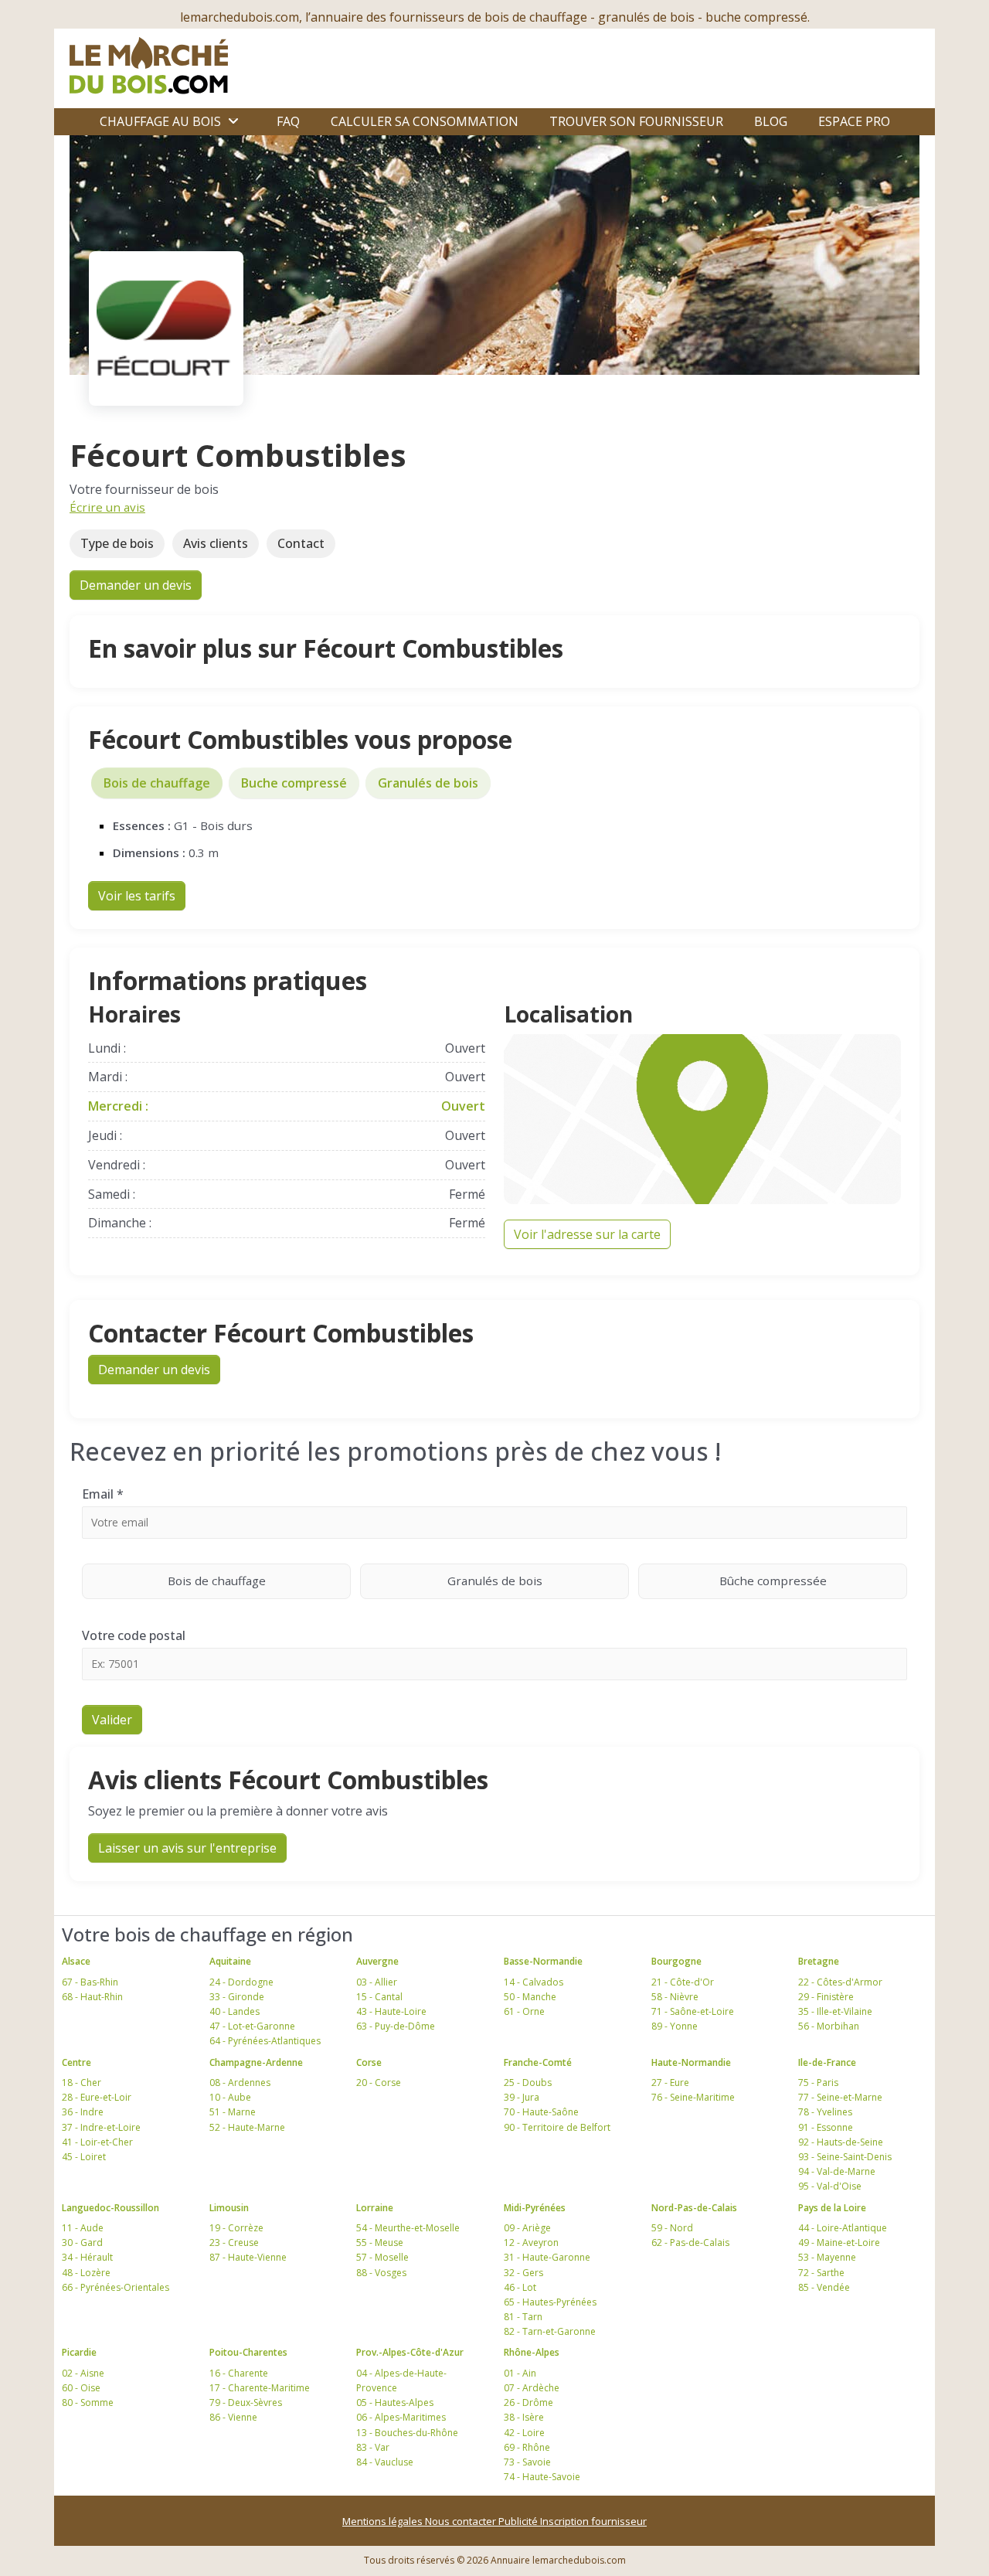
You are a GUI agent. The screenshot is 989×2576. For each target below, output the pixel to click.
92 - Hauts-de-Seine (841, 2142)
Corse (369, 2062)
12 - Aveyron (531, 2243)
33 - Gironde (237, 1997)
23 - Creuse (234, 2243)
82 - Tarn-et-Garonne (550, 2331)
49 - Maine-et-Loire (839, 2243)
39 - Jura (522, 2097)
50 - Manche (530, 1997)
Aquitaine (230, 1961)
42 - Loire (524, 2433)
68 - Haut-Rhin (92, 1997)
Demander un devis (136, 585)
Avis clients (216, 543)
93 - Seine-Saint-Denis (845, 2157)
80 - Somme (88, 2402)
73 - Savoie (527, 2462)
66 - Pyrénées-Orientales (116, 2287)
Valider (112, 1720)
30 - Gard (82, 2243)
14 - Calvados (534, 1982)
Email (103, 1494)
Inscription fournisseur (593, 2521)
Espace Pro (854, 121)
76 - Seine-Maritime (693, 2097)
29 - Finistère (826, 1997)
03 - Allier (377, 1982)
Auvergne (377, 1961)
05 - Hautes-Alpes (395, 2402)
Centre (76, 2062)
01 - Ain (520, 2373)
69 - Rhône (527, 2447)
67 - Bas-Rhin (90, 1982)
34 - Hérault (87, 2257)
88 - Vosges (381, 2273)
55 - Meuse (380, 2243)
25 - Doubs (528, 2083)
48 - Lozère (86, 2273)
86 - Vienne (233, 2417)
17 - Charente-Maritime (260, 2388)
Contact (301, 543)
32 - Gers (523, 2273)
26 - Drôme (528, 2402)
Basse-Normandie (543, 1961)
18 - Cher (82, 2083)
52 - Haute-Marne (247, 2127)
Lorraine (375, 2208)
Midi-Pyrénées (535, 2208)
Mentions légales (384, 2521)
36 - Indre (83, 2112)
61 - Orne (524, 2011)
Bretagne (819, 1961)
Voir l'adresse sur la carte (587, 1234)
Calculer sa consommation (425, 121)
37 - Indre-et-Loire (101, 2127)
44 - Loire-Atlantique (843, 2228)
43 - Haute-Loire (391, 2011)
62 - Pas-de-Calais (690, 2243)
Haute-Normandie (691, 2062)
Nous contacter (462, 2521)
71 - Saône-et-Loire (693, 2011)
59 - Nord (672, 2228)
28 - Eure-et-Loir (97, 2097)
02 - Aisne (83, 2373)
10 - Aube (230, 2097)
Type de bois (117, 543)
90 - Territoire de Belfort (557, 2127)
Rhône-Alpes (532, 2352)
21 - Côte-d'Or (683, 1982)
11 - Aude (83, 2228)
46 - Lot (520, 2287)
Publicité (519, 2521)
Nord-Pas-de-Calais (694, 2208)
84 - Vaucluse (385, 2462)
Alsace (76, 1961)
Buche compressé (294, 783)
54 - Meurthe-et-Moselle (408, 2228)
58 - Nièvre (675, 1997)
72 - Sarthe (821, 2273)
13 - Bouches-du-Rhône (407, 2433)
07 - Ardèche (532, 2388)
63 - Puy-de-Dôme (396, 2026)
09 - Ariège (527, 2228)
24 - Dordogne (241, 1982)
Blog (771, 121)
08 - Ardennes (240, 2083)
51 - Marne (233, 2112)
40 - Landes (235, 2011)
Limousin (229, 2208)
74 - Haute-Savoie (542, 2477)
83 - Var (373, 2447)
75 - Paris (818, 2083)
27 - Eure (670, 2083)
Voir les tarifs (137, 896)
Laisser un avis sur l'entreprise (187, 1848)
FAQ (288, 121)
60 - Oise (81, 2388)
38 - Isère (524, 2417)
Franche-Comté (538, 2062)
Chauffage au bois (160, 121)
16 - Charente (239, 2373)
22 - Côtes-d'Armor (840, 1982)
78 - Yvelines (825, 2112)
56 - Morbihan (829, 2026)
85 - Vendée (824, 2287)
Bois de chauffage (157, 783)
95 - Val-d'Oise (830, 2186)
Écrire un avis (107, 507)
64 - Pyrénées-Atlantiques (265, 2041)
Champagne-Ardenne (256, 2062)
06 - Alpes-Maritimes (401, 2417)
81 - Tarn (523, 2317)
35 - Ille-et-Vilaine (835, 2011)
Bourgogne (676, 1961)
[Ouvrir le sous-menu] (233, 121)
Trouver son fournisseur (636, 121)
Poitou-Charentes (248, 2352)
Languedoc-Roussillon (110, 2208)
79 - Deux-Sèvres (246, 2402)
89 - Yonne (675, 2026)
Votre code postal (134, 1635)
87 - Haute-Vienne (248, 2257)
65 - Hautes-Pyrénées (550, 2302)
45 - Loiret (84, 2157)
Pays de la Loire (832, 2208)
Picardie (79, 2352)
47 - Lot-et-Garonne (252, 2026)
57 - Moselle (382, 2257)
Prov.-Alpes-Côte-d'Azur (410, 2352)
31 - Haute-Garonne (547, 2257)
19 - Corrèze (236, 2228)
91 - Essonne (826, 2127)
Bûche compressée (773, 1581)
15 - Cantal (379, 1997)
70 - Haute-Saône (541, 2112)
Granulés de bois (428, 783)
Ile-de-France (827, 2062)
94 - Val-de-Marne (837, 2171)
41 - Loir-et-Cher (97, 2142)
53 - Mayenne (827, 2257)
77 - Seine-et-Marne (840, 2097)
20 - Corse (379, 2083)
